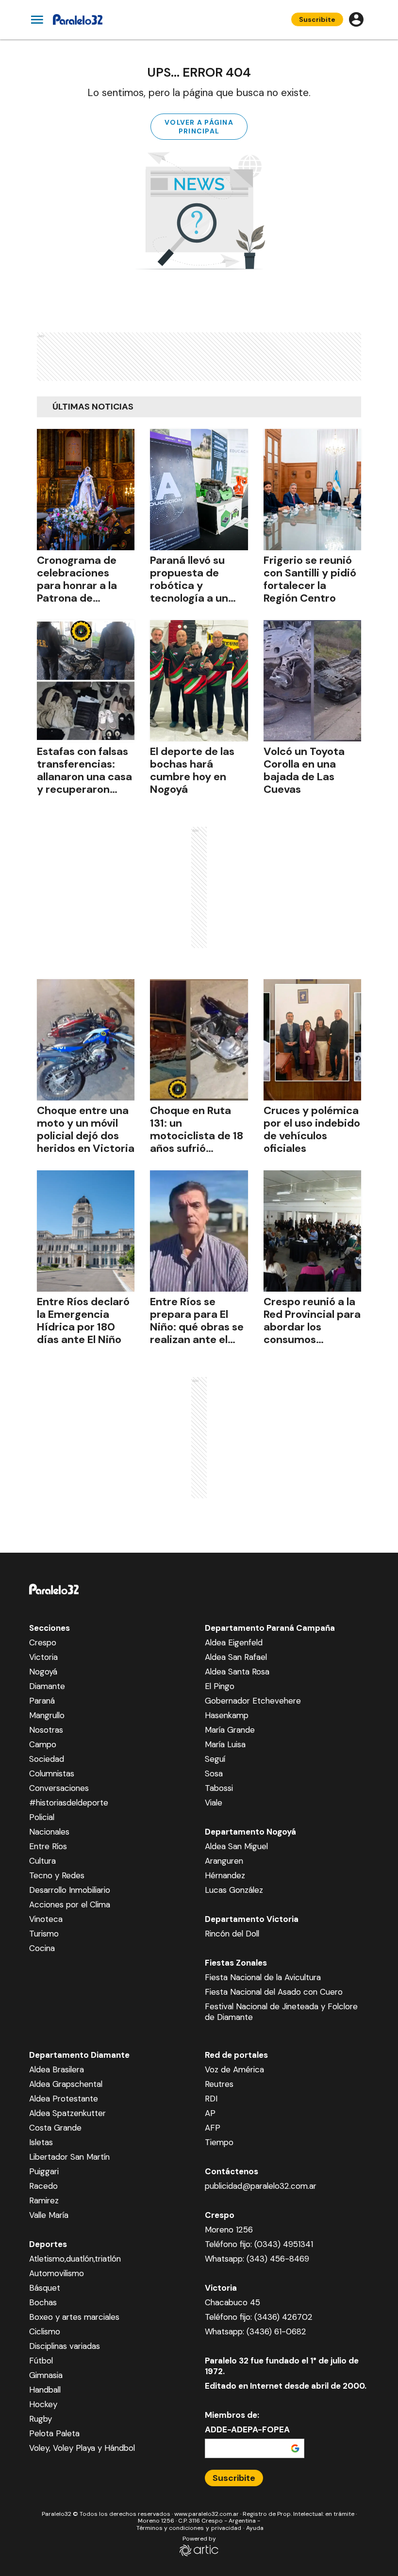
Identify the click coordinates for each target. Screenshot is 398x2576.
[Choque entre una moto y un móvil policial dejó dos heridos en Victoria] (86, 1040)
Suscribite (317, 19)
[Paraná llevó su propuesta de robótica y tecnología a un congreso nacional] (199, 490)
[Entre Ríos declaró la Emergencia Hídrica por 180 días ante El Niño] (86, 1231)
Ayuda (255, 2528)
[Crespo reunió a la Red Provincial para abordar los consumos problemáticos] (312, 1231)
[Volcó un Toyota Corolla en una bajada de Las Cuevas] (312, 681)
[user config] (356, 19)
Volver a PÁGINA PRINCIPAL (199, 127)
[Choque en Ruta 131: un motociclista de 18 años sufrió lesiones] (199, 1040)
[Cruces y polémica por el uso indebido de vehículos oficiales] (312, 1040)
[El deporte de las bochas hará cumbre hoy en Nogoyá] (199, 681)
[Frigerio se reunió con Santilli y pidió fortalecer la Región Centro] (312, 490)
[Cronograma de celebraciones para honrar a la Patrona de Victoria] (86, 490)
